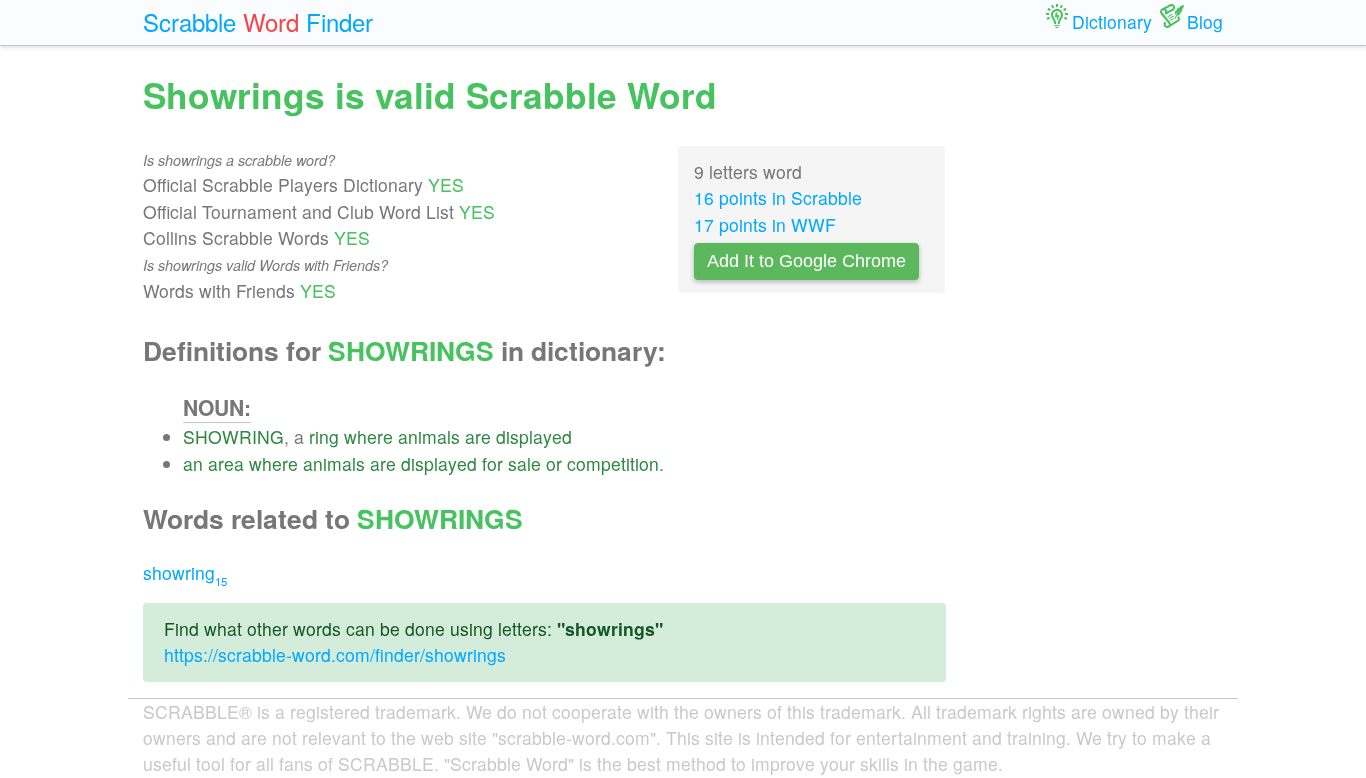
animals (429, 436)
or (554, 463)
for (492, 463)
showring (185, 572)
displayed (534, 436)
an (193, 463)
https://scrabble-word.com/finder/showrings (335, 654)
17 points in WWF (765, 224)
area (226, 463)
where (368, 436)
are (478, 436)
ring (324, 436)
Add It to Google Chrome (806, 261)
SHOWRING (233, 436)
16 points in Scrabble (778, 197)
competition (613, 463)
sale (524, 463)
